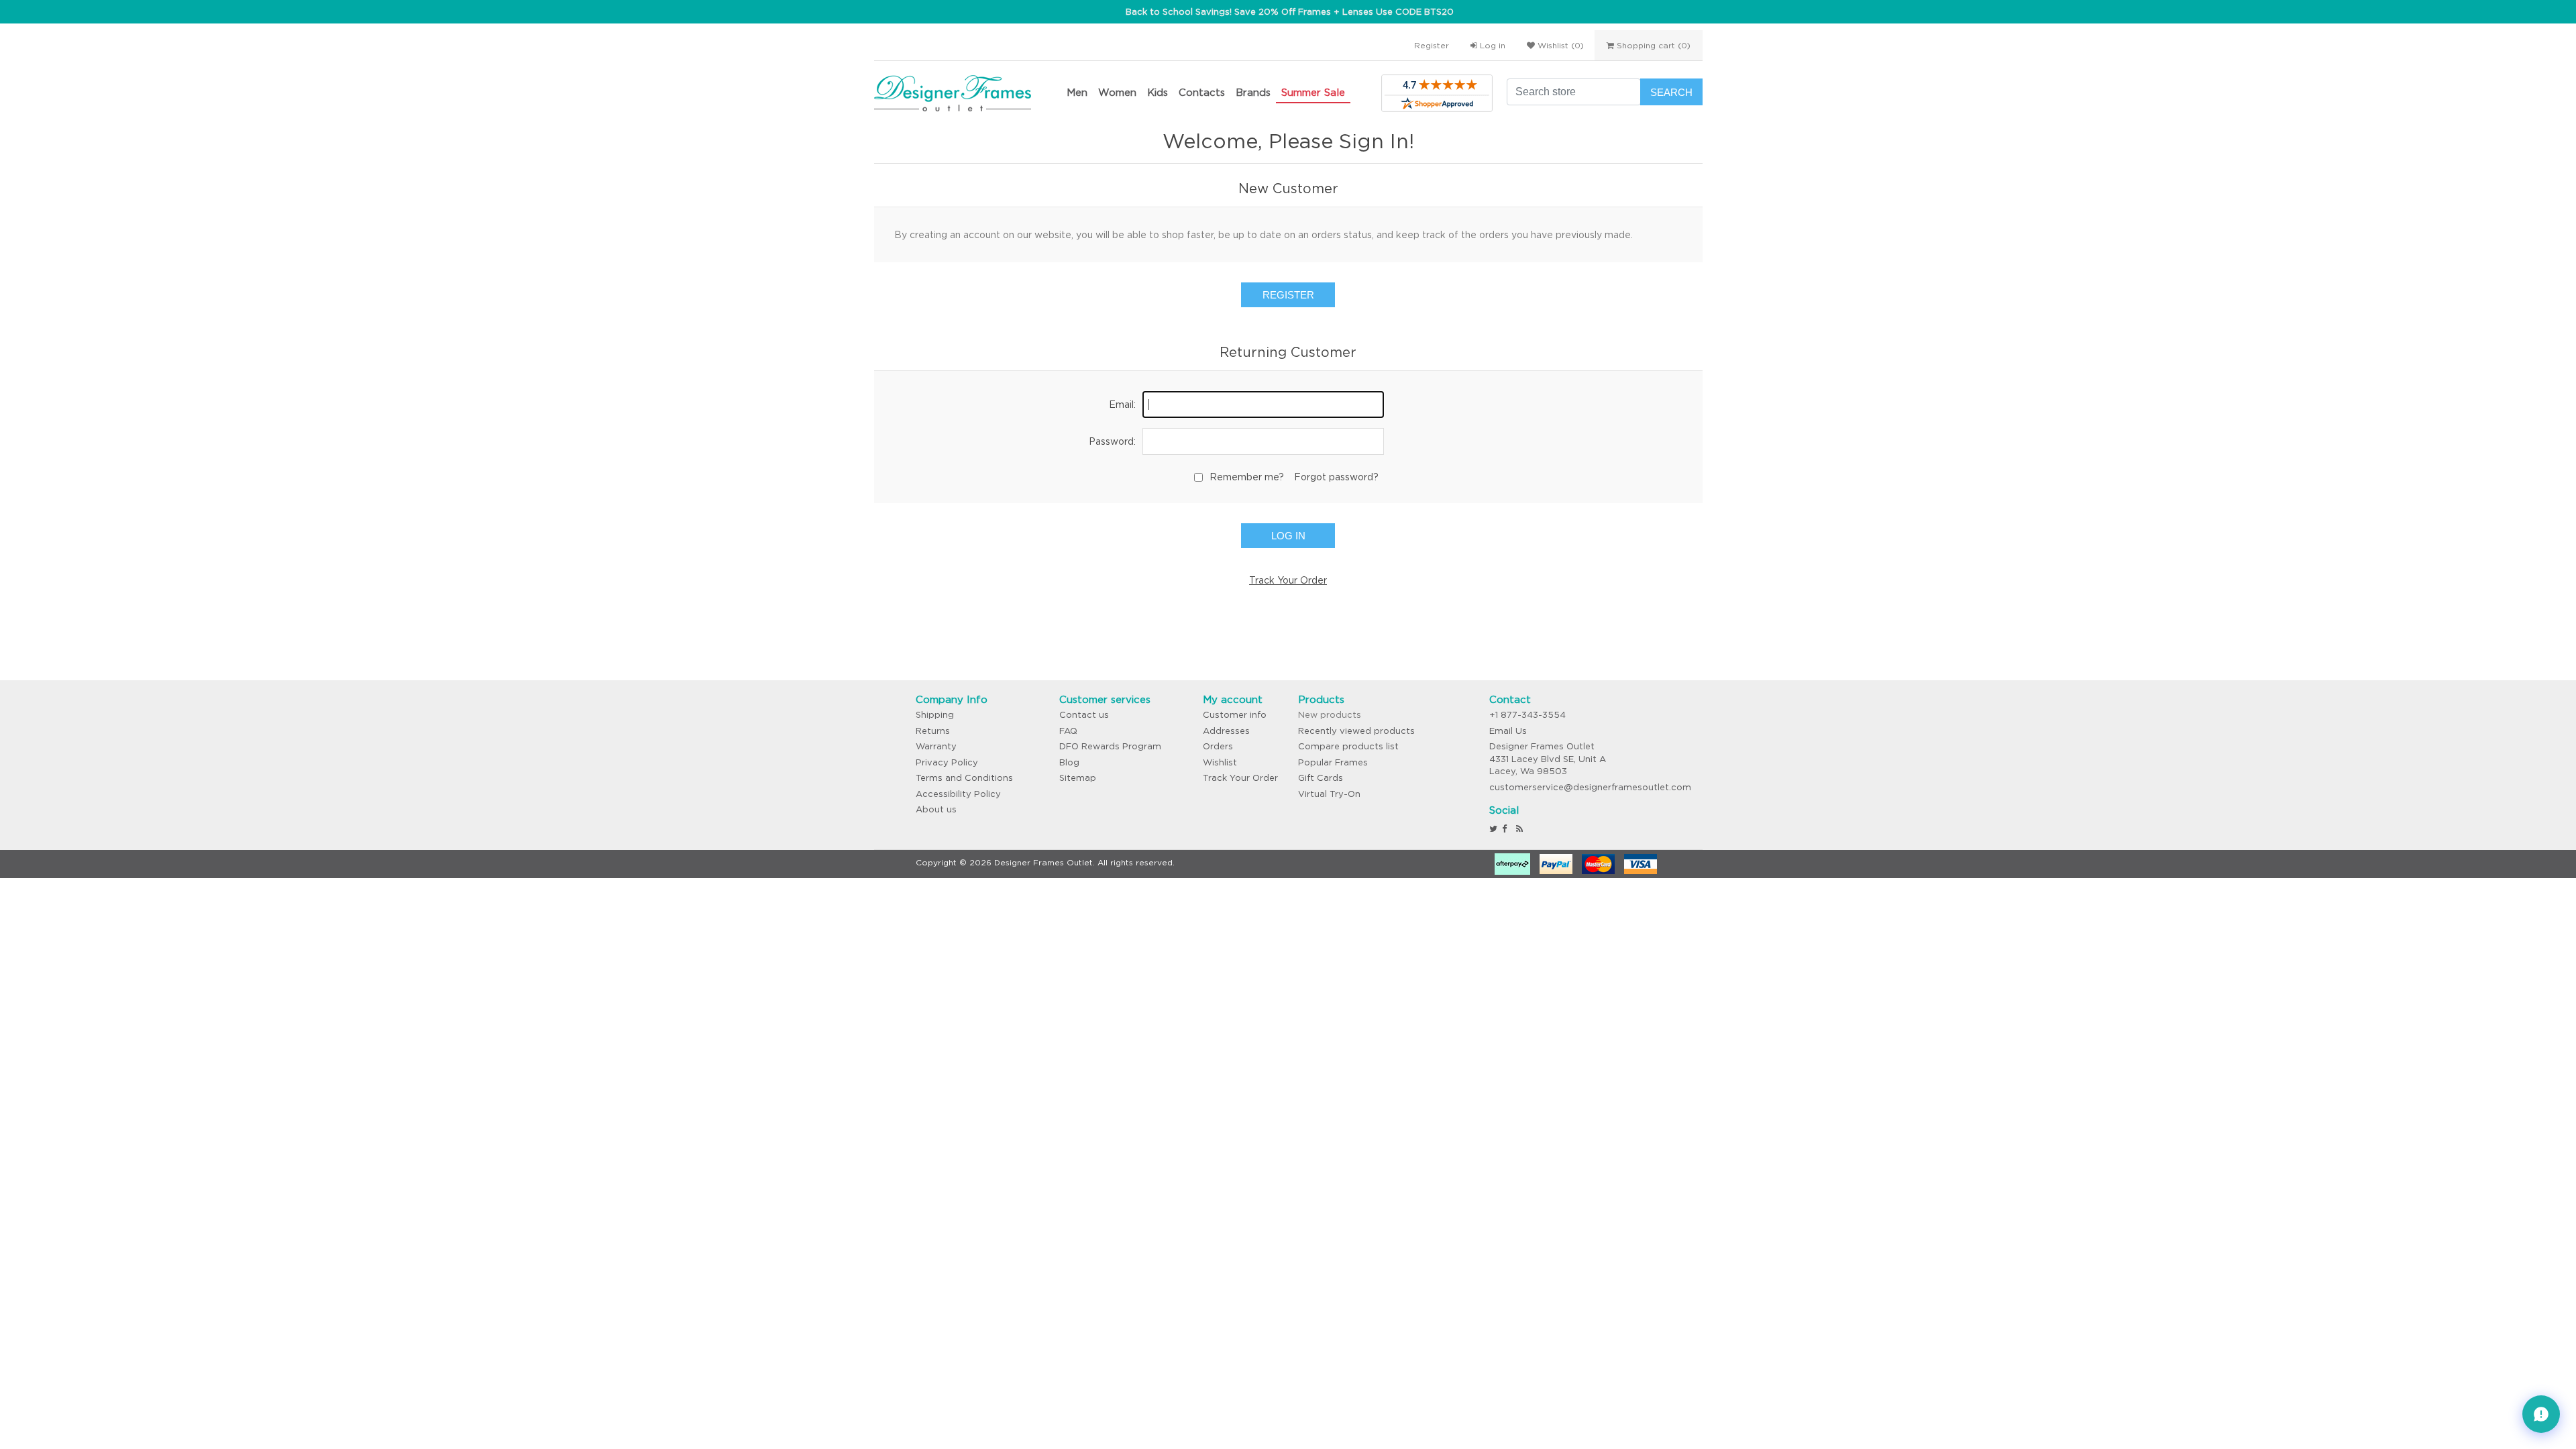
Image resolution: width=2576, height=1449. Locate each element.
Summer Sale (1313, 92)
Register (1432, 45)
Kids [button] (1158, 92)
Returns (933, 731)
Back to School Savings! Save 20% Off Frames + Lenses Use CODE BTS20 (1290, 12)
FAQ (1068, 731)
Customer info (1235, 715)
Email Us (1508, 731)
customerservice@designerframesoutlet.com (1590, 787)
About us (936, 809)
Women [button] (1117, 92)
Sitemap (1078, 778)
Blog (1069, 762)
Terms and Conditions (964, 778)
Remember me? (1247, 477)
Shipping (935, 715)
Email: (1122, 405)
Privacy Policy (947, 762)
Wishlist (1220, 762)
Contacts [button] (1202, 92)
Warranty (936, 746)
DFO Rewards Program (1110, 746)
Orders (1218, 746)
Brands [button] (1253, 92)
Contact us (1084, 715)
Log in (1491, 45)
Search (1671, 92)
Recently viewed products (1356, 731)
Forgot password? (1336, 477)
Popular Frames (1333, 762)
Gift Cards (1321, 778)
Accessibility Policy (958, 794)
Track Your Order (1288, 580)
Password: (1112, 441)
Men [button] (1077, 92)
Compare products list (1348, 746)
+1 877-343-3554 (1527, 715)
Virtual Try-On (1329, 794)
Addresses (1226, 731)
